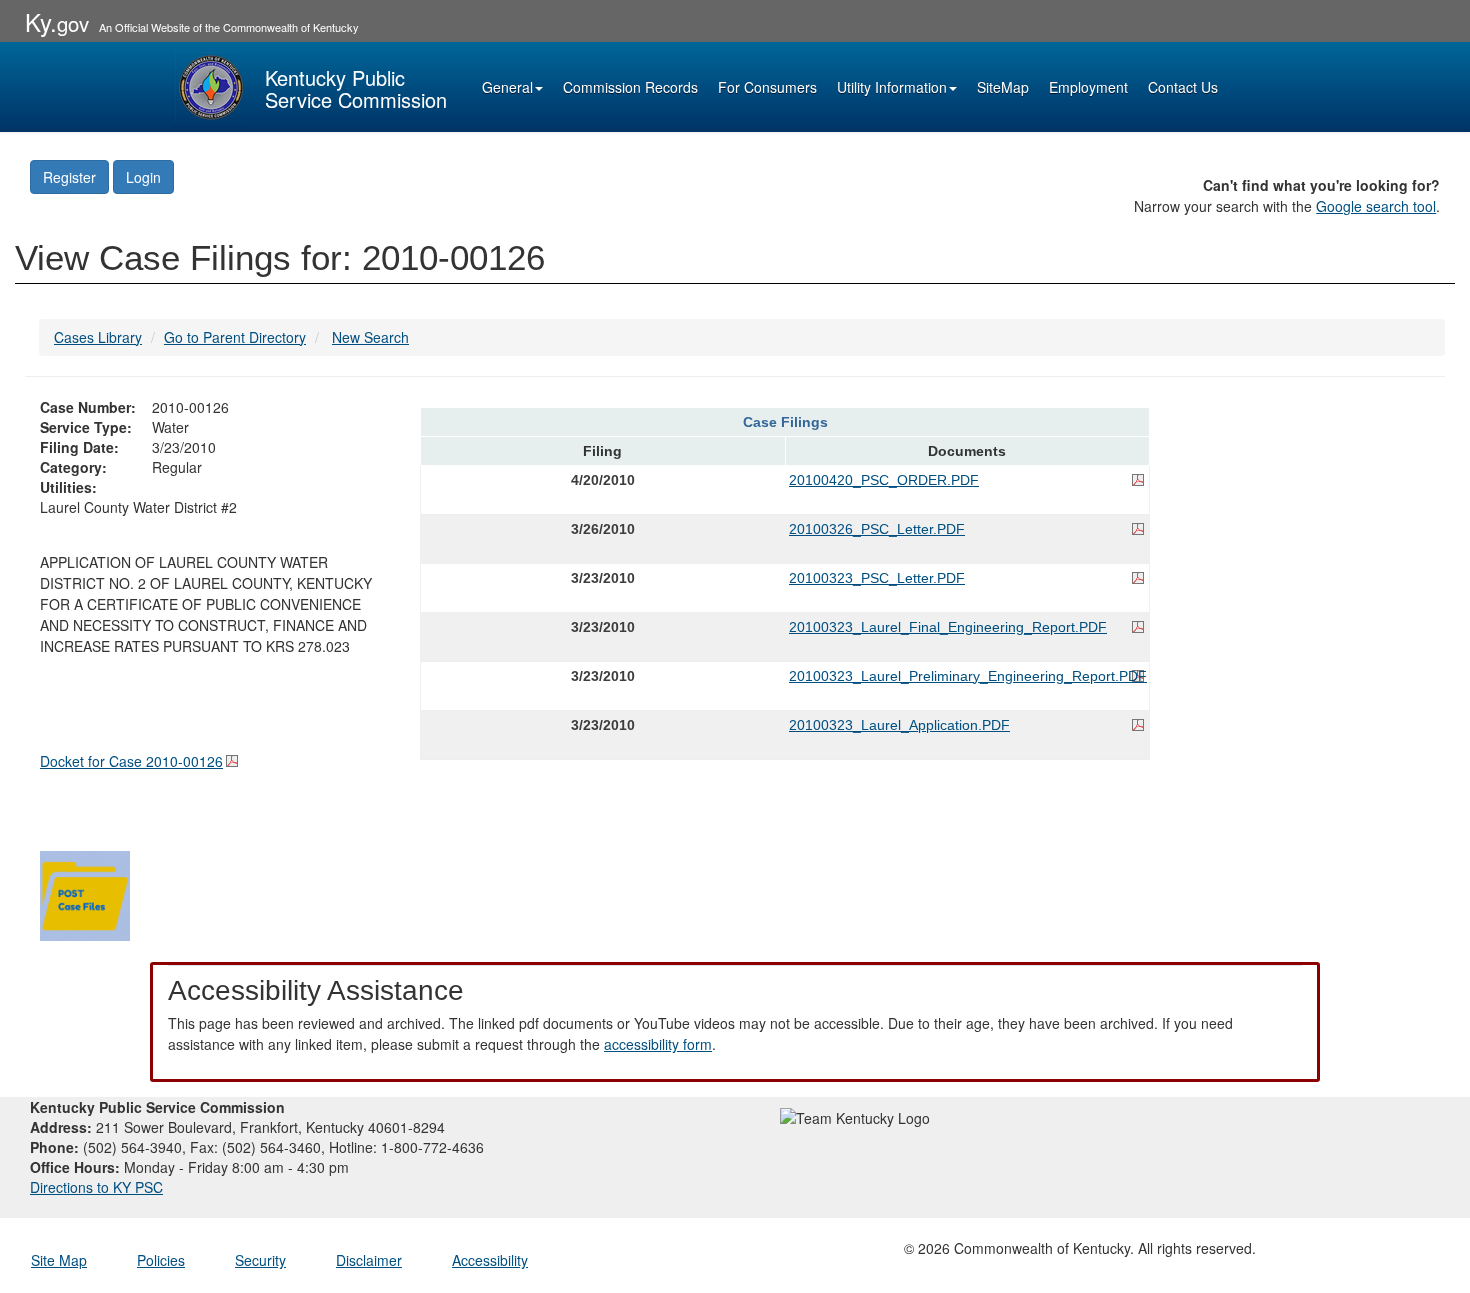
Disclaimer (369, 1260)
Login (143, 177)
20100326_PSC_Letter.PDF (877, 529)
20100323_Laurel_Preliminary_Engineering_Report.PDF (967, 676)
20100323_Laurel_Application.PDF (899, 725)
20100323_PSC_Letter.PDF (877, 578)
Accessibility (490, 1260)
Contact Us (1183, 87)
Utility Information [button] (892, 87)
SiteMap (1003, 87)
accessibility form (658, 1044)
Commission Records (630, 87)
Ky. (57, 21)
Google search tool (1376, 206)
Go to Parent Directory (235, 337)
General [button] (507, 87)
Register (69, 177)
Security (260, 1260)
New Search (370, 337)
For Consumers (767, 87)
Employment (1088, 87)
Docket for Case (131, 761)
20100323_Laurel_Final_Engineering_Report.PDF (948, 627)
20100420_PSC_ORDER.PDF (884, 480)
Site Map (59, 1260)
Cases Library (98, 337)
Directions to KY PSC (96, 1187)
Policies (161, 1260)
